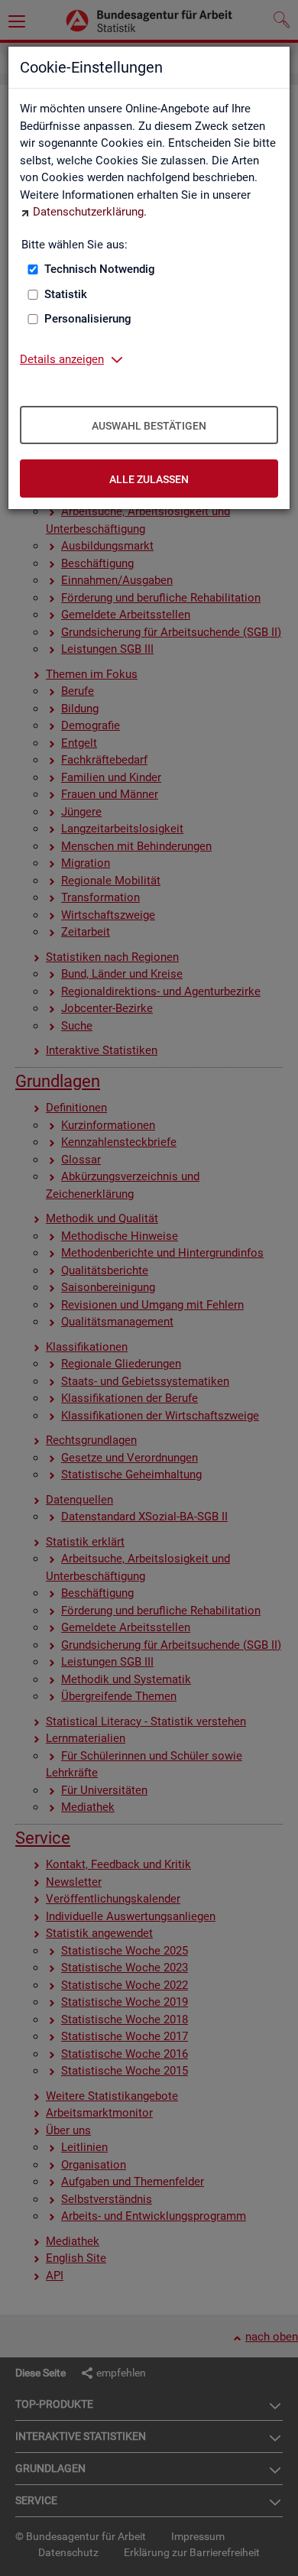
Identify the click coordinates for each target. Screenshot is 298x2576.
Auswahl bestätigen (149, 426)
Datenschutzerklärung (88, 212)
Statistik (66, 294)
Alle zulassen (149, 479)
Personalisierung (88, 319)
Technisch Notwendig (100, 269)
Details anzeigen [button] (62, 359)
